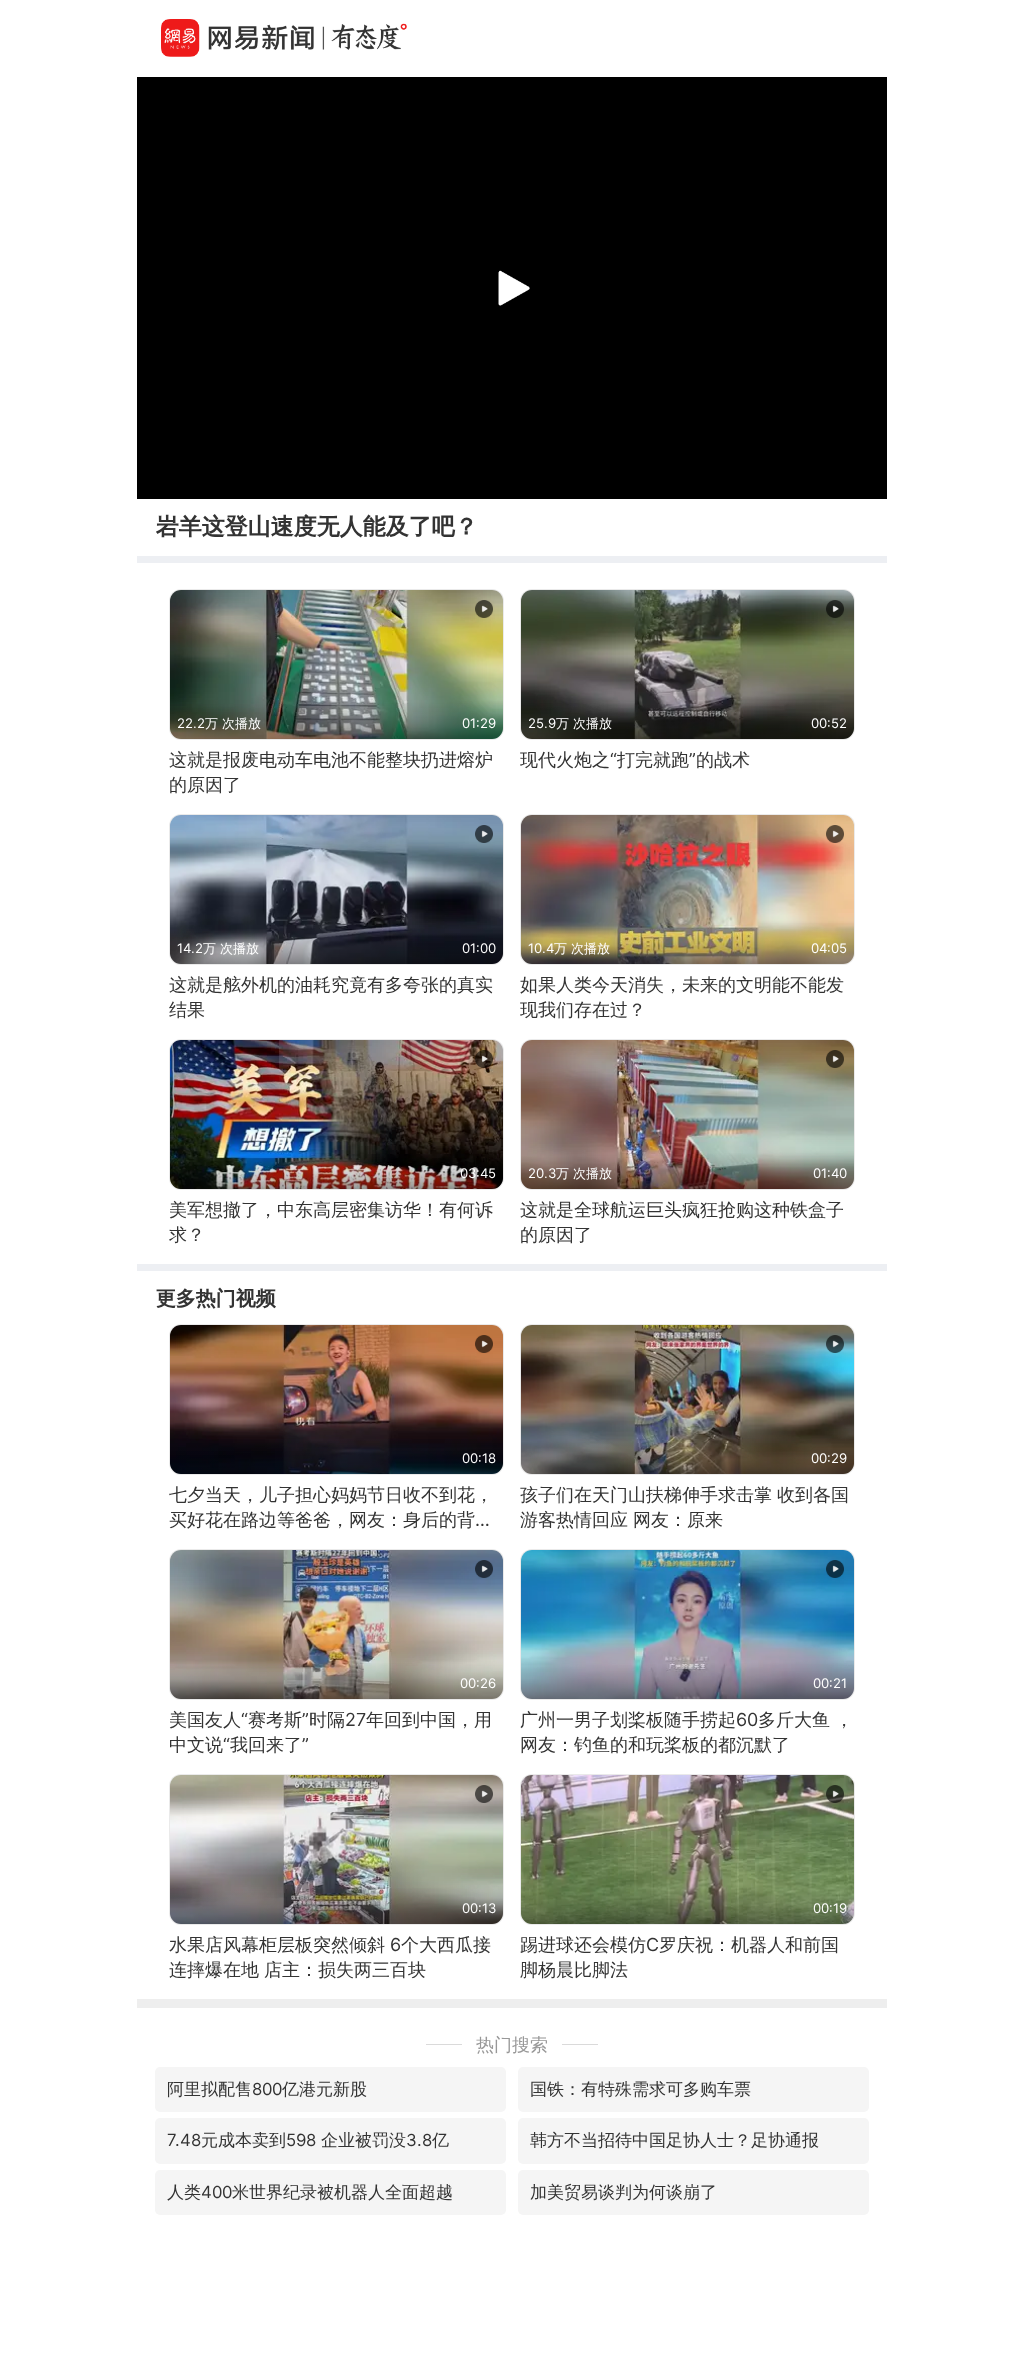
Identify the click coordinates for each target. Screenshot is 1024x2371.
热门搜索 (512, 2044)
